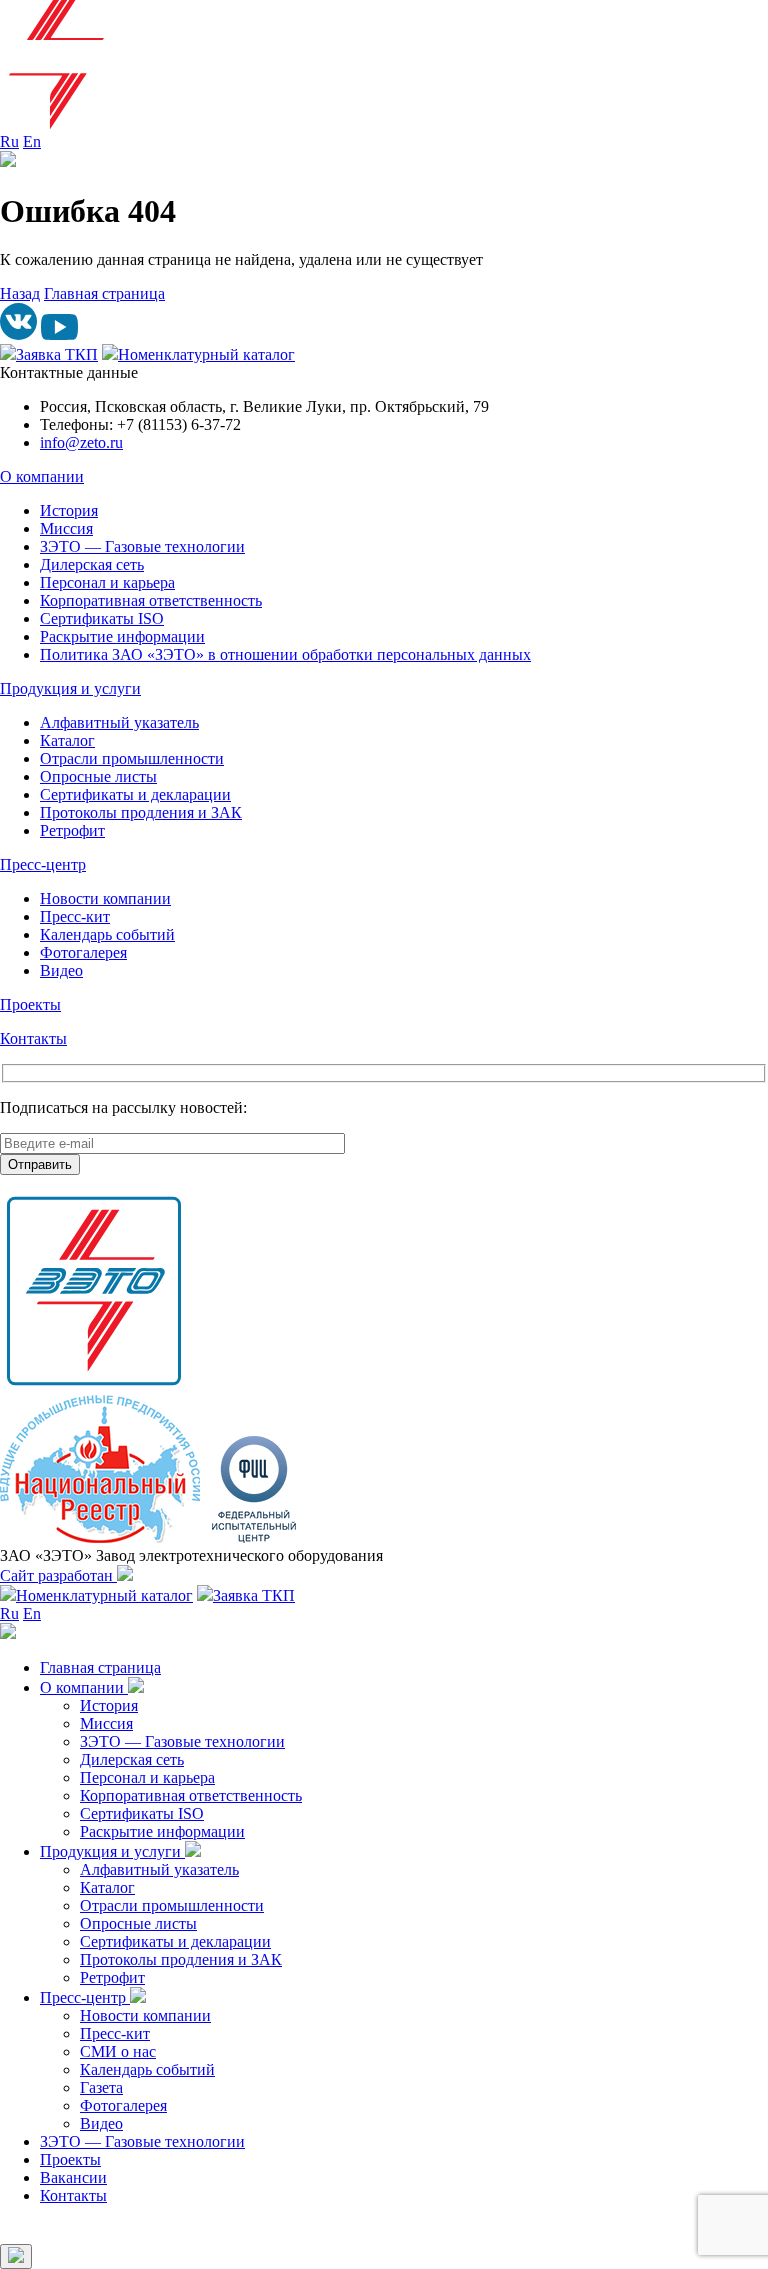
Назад (20, 293)
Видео (61, 970)
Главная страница (104, 293)
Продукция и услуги (70, 688)
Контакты (33, 1038)
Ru (9, 141)
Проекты (30, 1004)
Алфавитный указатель (119, 722)
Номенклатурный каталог (206, 354)
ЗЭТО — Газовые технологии (142, 546)
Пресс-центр (43, 864)
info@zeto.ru (81, 442)
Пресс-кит (75, 916)
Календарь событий (107, 934)
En (32, 141)
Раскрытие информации (122, 636)
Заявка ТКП (57, 354)
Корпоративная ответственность (151, 600)
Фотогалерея (83, 952)
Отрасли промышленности (132, 758)
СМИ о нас (118, 2051)
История (69, 510)
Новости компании (105, 898)
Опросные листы (98, 776)
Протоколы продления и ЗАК (141, 812)
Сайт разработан (58, 1575)
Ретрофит (72, 830)
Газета (101, 2087)
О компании (42, 476)
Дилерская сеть (92, 564)
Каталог (67, 740)
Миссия (66, 528)
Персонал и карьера (107, 582)
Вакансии (73, 2177)
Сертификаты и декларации (135, 794)
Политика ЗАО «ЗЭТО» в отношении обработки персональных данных (285, 654)
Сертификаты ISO (102, 618)
